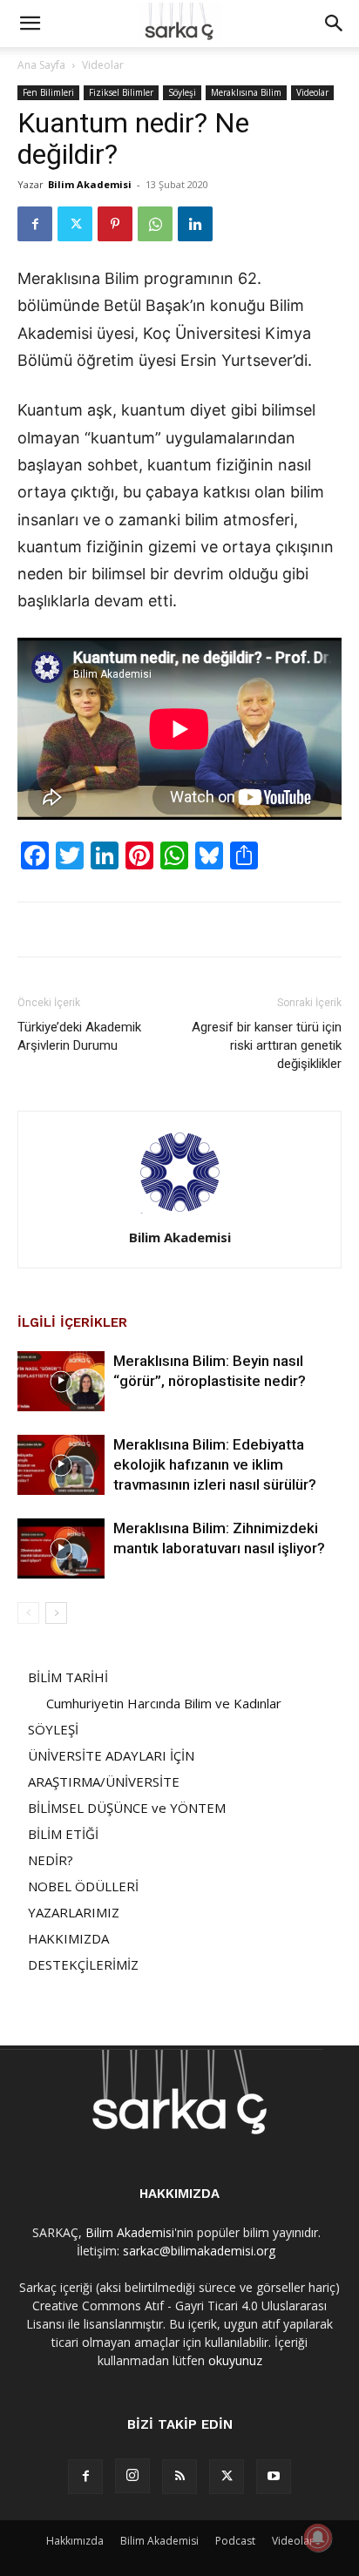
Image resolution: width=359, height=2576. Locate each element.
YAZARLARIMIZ (74, 1912)
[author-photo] (179, 1213)
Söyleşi (182, 92)
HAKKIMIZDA (68, 1938)
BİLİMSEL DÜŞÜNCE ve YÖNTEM (127, 1808)
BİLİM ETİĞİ (63, 1834)
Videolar (103, 65)
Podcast (235, 2541)
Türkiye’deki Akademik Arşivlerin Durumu (79, 1036)
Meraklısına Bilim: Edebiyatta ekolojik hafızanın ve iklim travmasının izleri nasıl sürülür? (215, 1464)
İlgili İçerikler (72, 1322)
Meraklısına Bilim (246, 92)
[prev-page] (28, 1613)
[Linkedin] (195, 224)
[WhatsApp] (155, 224)
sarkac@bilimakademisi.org (199, 2251)
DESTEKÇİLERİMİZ (83, 1964)
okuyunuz (235, 2360)
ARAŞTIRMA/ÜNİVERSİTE (104, 1782)
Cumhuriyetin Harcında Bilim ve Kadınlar (164, 1703)
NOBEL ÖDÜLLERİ (83, 1886)
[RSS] (179, 2477)
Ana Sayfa (41, 65)
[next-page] (56, 1613)
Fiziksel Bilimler (121, 92)
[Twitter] (75, 224)
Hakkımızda (75, 2541)
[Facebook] (35, 224)
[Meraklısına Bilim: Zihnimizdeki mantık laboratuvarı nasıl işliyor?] (61, 1548)
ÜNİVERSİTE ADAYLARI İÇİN (111, 1755)
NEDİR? (51, 1860)
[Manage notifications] (318, 2538)
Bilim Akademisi (90, 184)
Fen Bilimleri (48, 92)
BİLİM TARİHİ (68, 1677)
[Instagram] (132, 2476)
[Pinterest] (115, 224)
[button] (30, 24)
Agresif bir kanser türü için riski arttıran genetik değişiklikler (267, 1045)
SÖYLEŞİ (53, 1729)
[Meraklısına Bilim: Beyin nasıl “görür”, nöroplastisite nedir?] (61, 1381)
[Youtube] (274, 2477)
